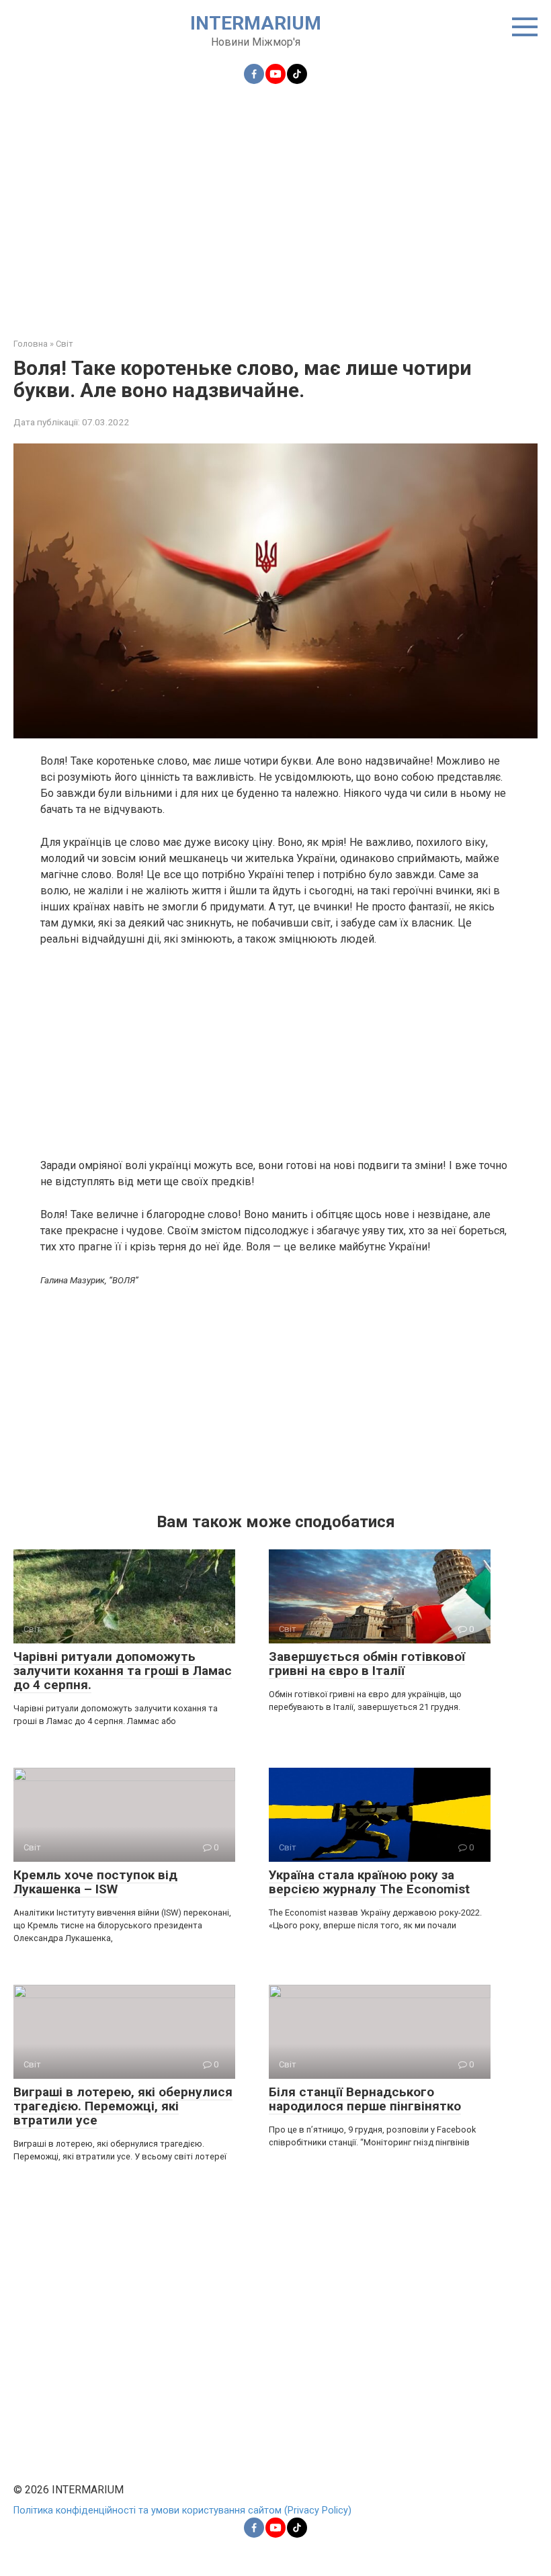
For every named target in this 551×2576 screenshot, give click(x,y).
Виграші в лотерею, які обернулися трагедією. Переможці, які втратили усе (123, 2106)
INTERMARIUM (256, 23)
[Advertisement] (275, 203)
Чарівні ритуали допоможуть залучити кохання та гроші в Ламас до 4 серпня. (123, 1671)
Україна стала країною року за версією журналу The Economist (369, 1882)
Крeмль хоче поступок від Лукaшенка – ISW (95, 1882)
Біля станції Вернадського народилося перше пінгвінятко (365, 2099)
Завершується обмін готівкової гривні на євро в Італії (367, 1664)
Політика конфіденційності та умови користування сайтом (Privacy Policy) (182, 2510)
